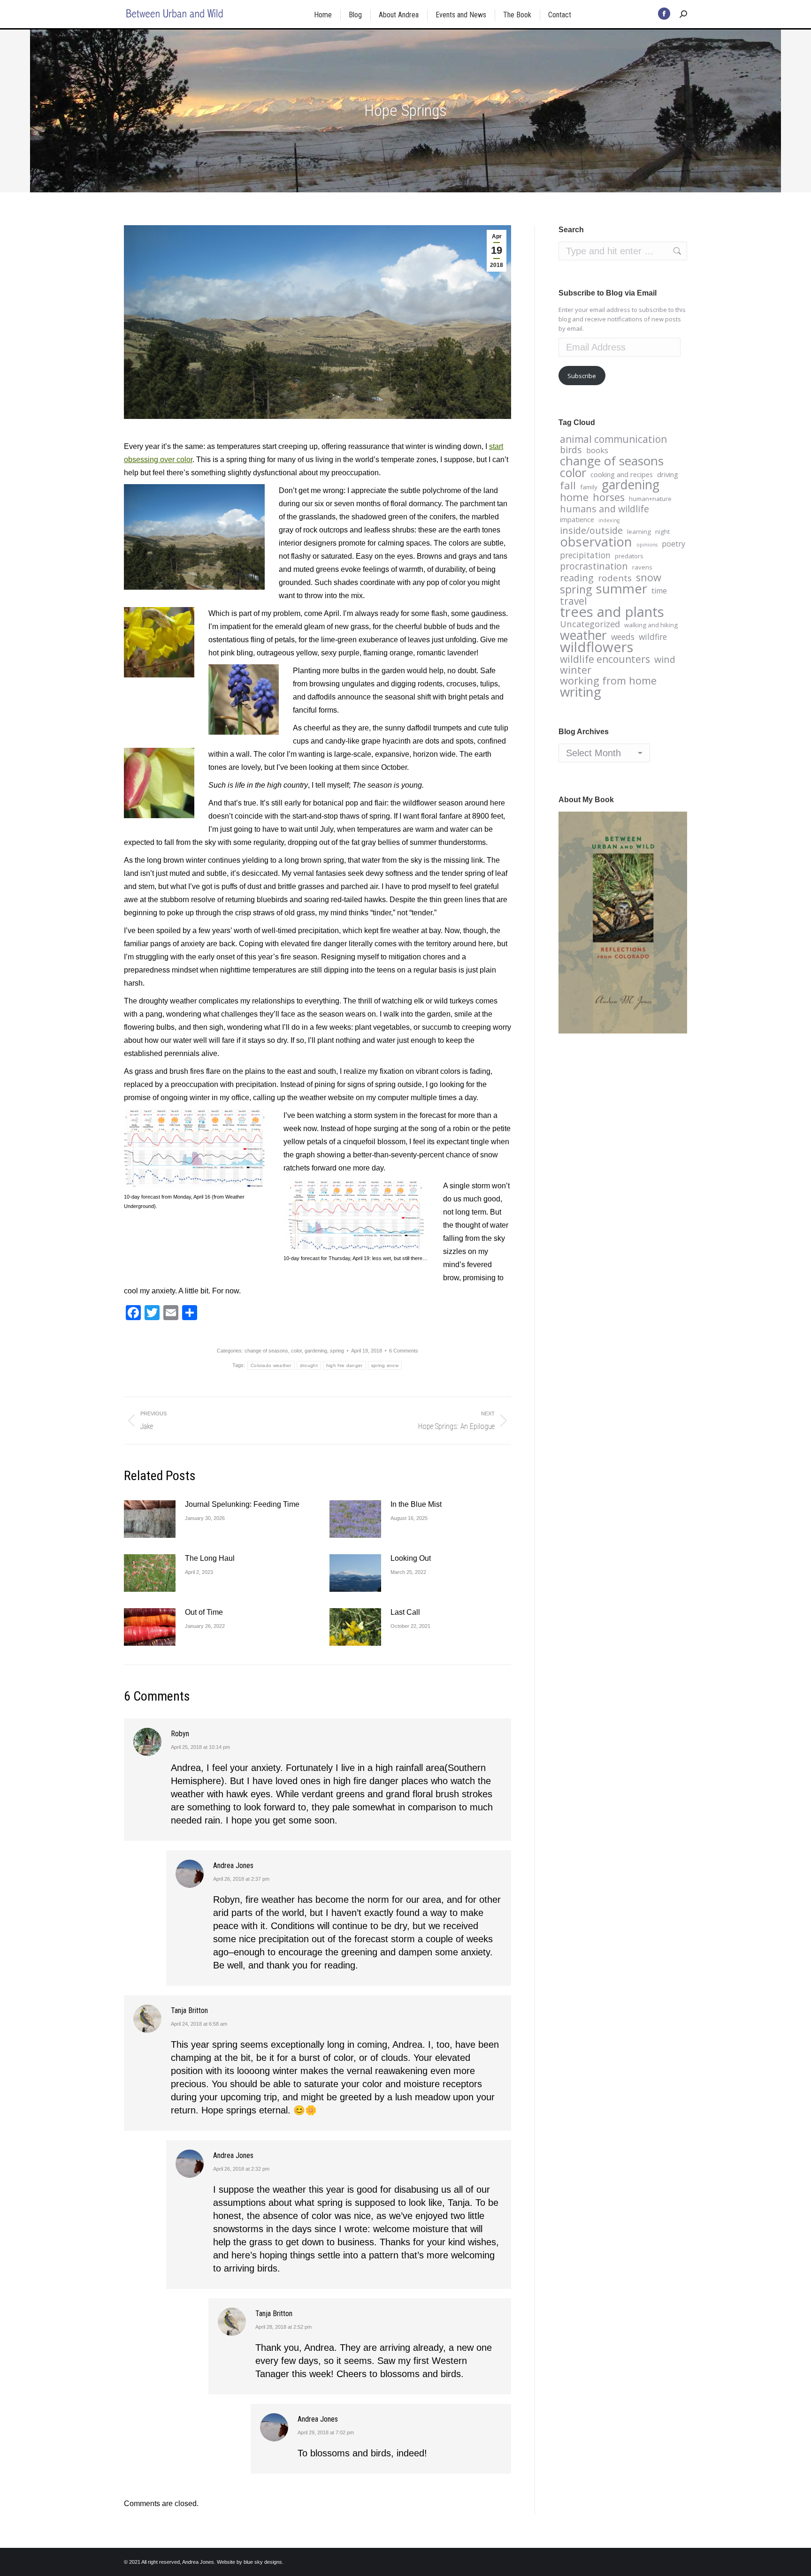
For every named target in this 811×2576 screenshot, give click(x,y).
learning (639, 532)
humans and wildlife (604, 509)
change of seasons (266, 1351)
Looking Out (411, 1558)
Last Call (405, 1612)
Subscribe (582, 376)
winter (576, 670)
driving (668, 474)
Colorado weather (271, 1365)
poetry (673, 544)
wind (665, 660)
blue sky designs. (264, 2562)
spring (337, 1351)
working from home (608, 681)
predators (629, 556)
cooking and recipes (622, 474)
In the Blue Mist (416, 1504)
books (597, 450)
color (296, 1351)
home (574, 497)
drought (309, 1365)
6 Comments (404, 1351)
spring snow (385, 1365)
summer (622, 588)
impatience (577, 519)
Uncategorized (590, 624)
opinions (647, 545)
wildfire (653, 637)
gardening (316, 1351)
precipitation (585, 555)
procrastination (594, 566)
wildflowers (597, 647)
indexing (609, 520)
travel (574, 601)
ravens (642, 567)
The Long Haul (210, 1558)
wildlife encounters (605, 659)
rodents (615, 578)
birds (571, 450)
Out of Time (204, 1612)
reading (577, 578)
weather (583, 635)
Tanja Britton (189, 2010)
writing (581, 691)
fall (568, 486)
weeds (623, 637)
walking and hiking (651, 625)
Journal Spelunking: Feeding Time (242, 1504)
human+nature (650, 499)
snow (649, 578)
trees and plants (612, 612)
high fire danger (344, 1365)
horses (609, 497)
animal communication (613, 439)
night (662, 532)
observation (596, 542)
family (589, 487)
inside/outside (591, 531)
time (659, 591)
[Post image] (150, 1519)
